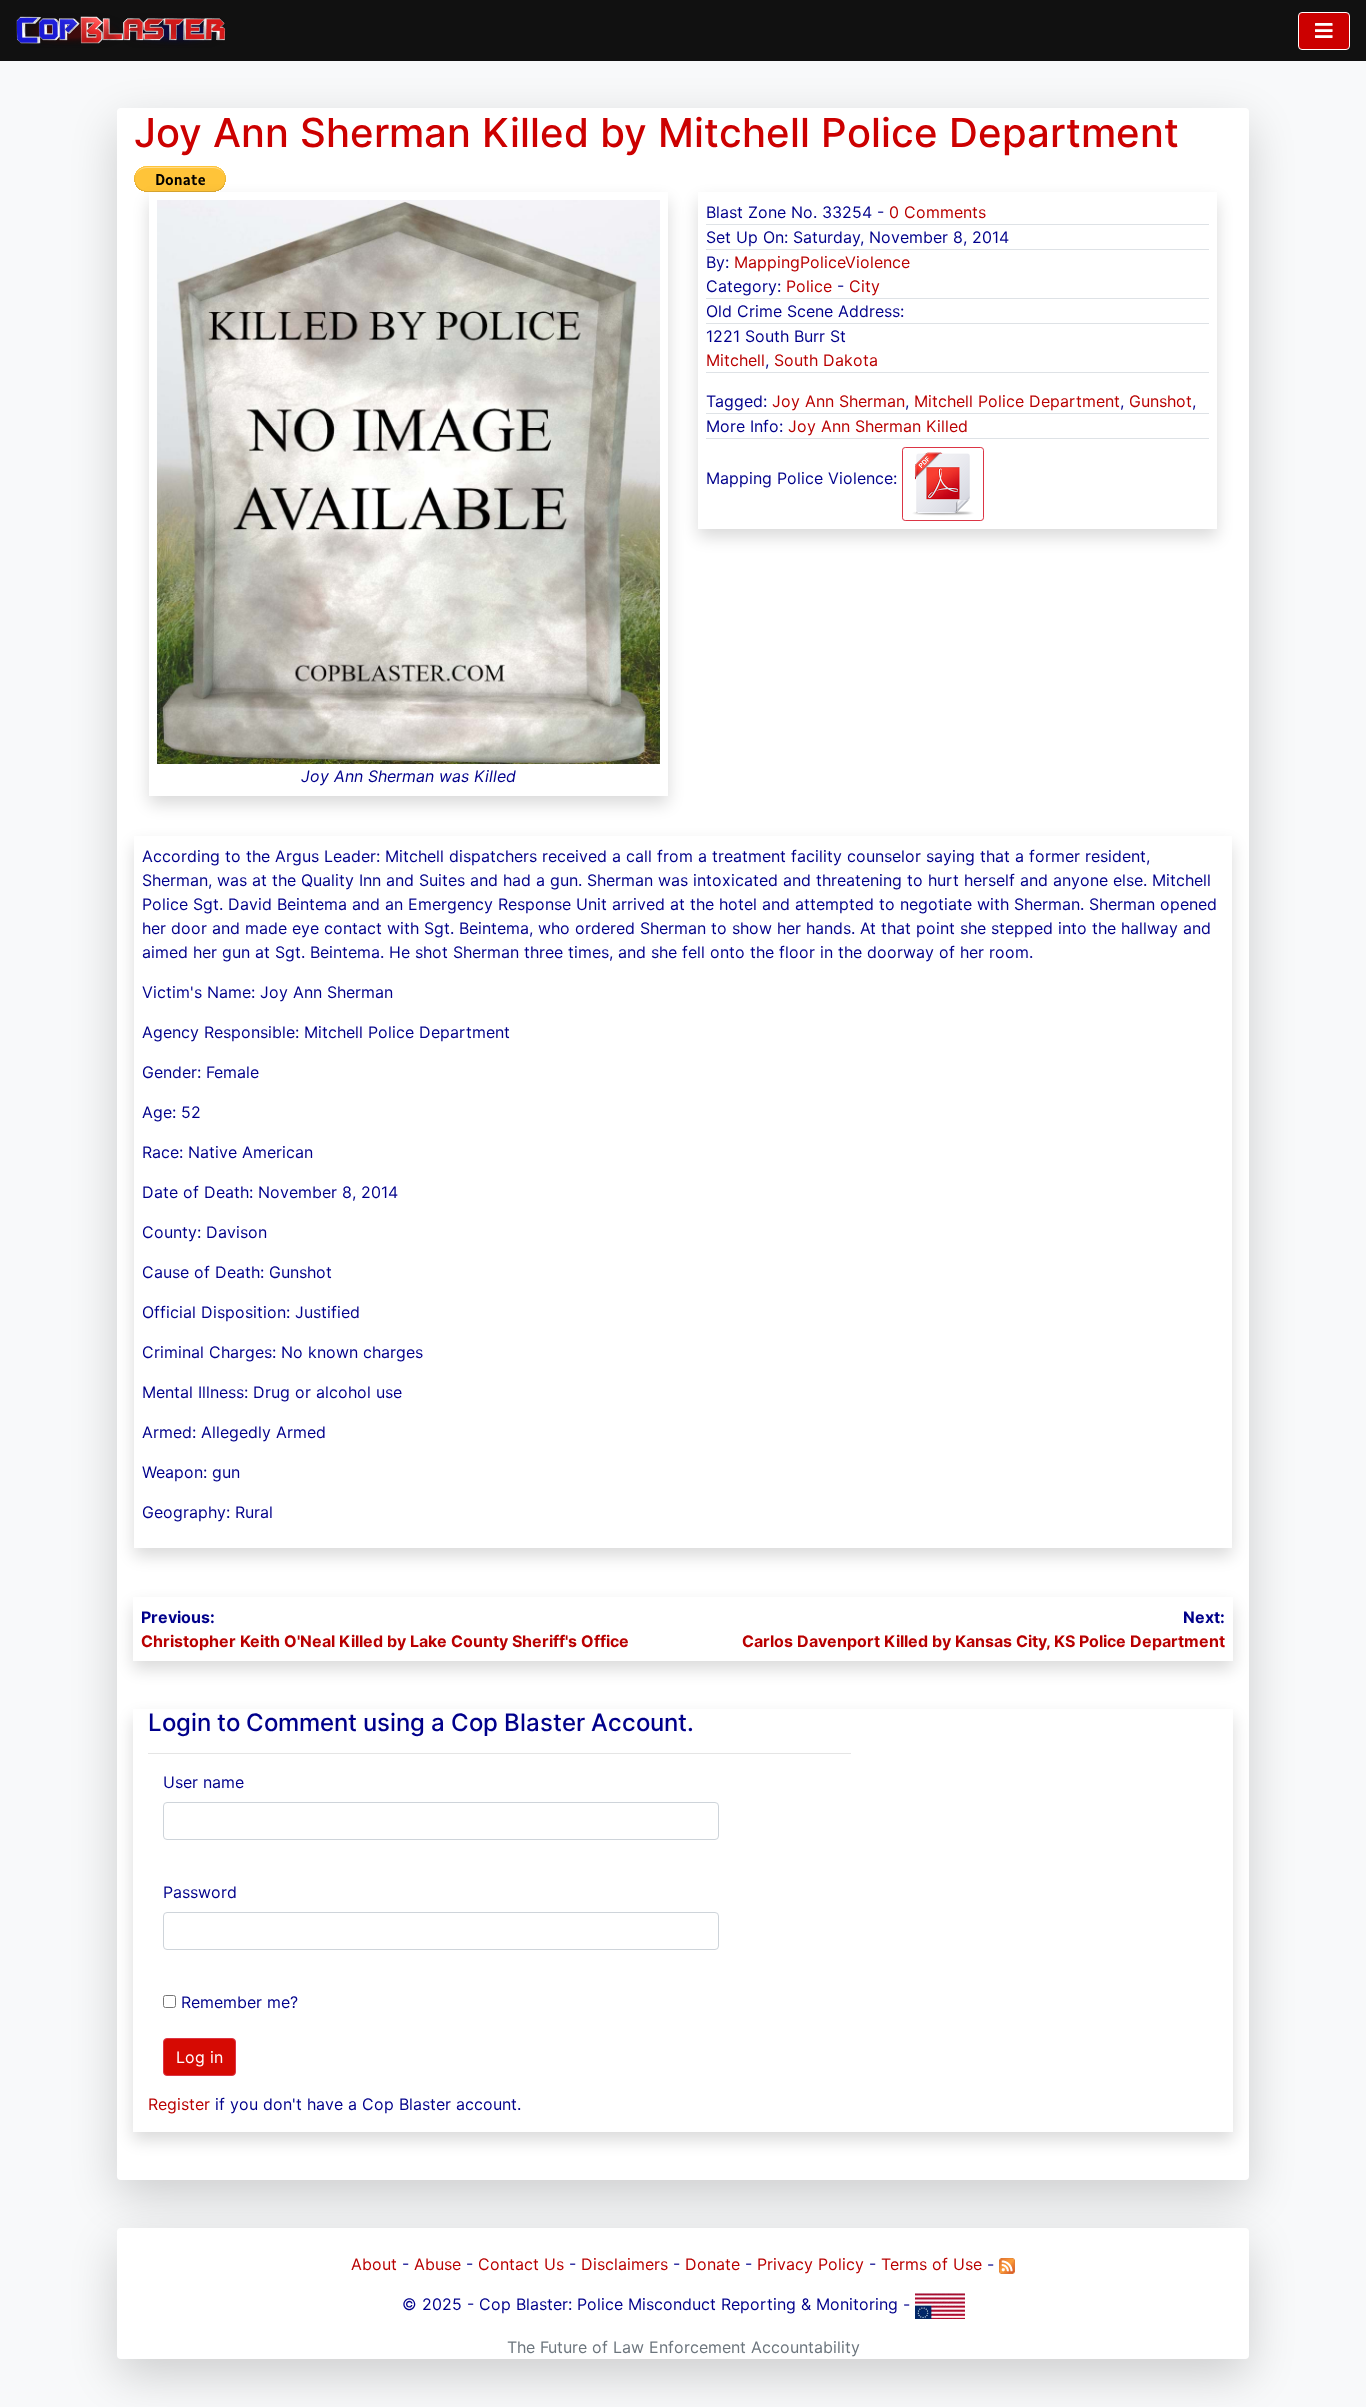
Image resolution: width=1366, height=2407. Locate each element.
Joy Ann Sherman (838, 401)
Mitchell (735, 360)
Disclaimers (624, 2264)
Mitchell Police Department (1017, 401)
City (864, 286)
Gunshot (1160, 401)
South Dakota (826, 360)
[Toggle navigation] (1324, 31)
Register (179, 2104)
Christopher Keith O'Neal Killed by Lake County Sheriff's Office (385, 1641)
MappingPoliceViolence (822, 262)
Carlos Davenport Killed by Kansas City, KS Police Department (983, 1641)
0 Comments (937, 212)
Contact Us (521, 2264)
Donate (712, 2264)
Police (809, 286)
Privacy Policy (810, 2264)
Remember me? (239, 2002)
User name (203, 1782)
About (374, 2264)
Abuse (437, 2264)
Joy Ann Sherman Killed (878, 426)
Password (200, 1892)
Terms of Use (931, 2264)
